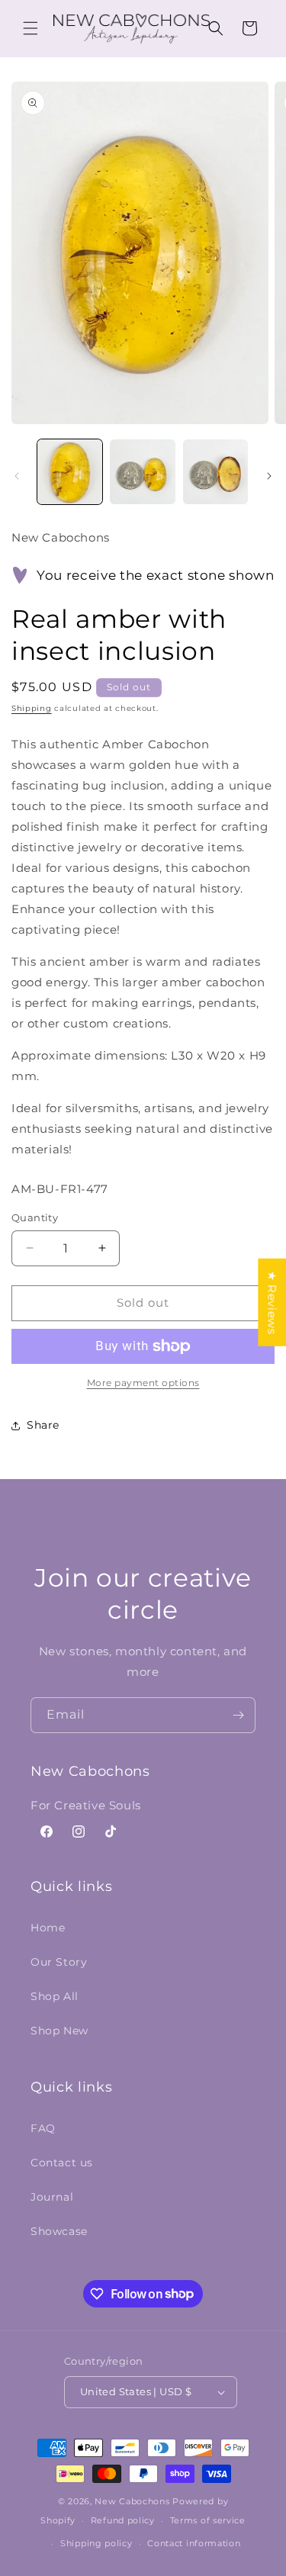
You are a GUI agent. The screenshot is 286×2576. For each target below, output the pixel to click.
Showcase (59, 2231)
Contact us (62, 2163)
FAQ (43, 2128)
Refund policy (123, 2520)
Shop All (55, 1996)
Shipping (32, 708)
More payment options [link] (143, 1383)
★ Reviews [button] (272, 1302)
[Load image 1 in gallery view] (70, 472)
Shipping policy (96, 2543)
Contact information (194, 2543)
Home (48, 1928)
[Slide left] (17, 476)
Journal (52, 2197)
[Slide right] (269, 476)
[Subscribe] (238, 1715)
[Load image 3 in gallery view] (215, 472)
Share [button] (43, 1425)
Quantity (35, 1217)
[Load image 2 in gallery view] (142, 472)
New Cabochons (132, 2501)
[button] (31, 28)
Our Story (59, 1962)
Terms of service (208, 2520)
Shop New (59, 2031)
